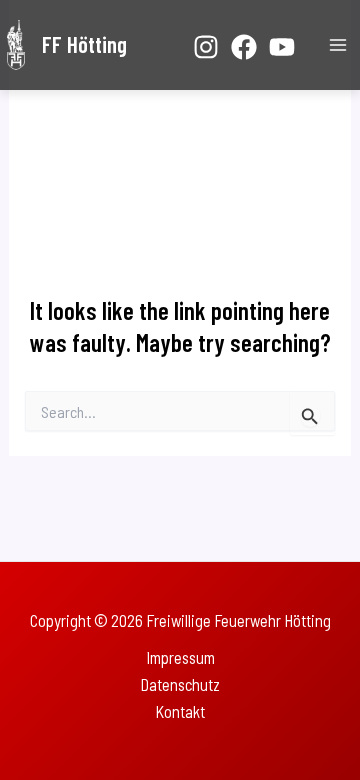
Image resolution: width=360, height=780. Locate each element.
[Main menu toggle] (337, 45)
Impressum (180, 657)
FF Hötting (84, 44)
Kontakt (180, 711)
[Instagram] (206, 47)
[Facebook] (244, 47)
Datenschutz (180, 684)
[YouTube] (282, 47)
